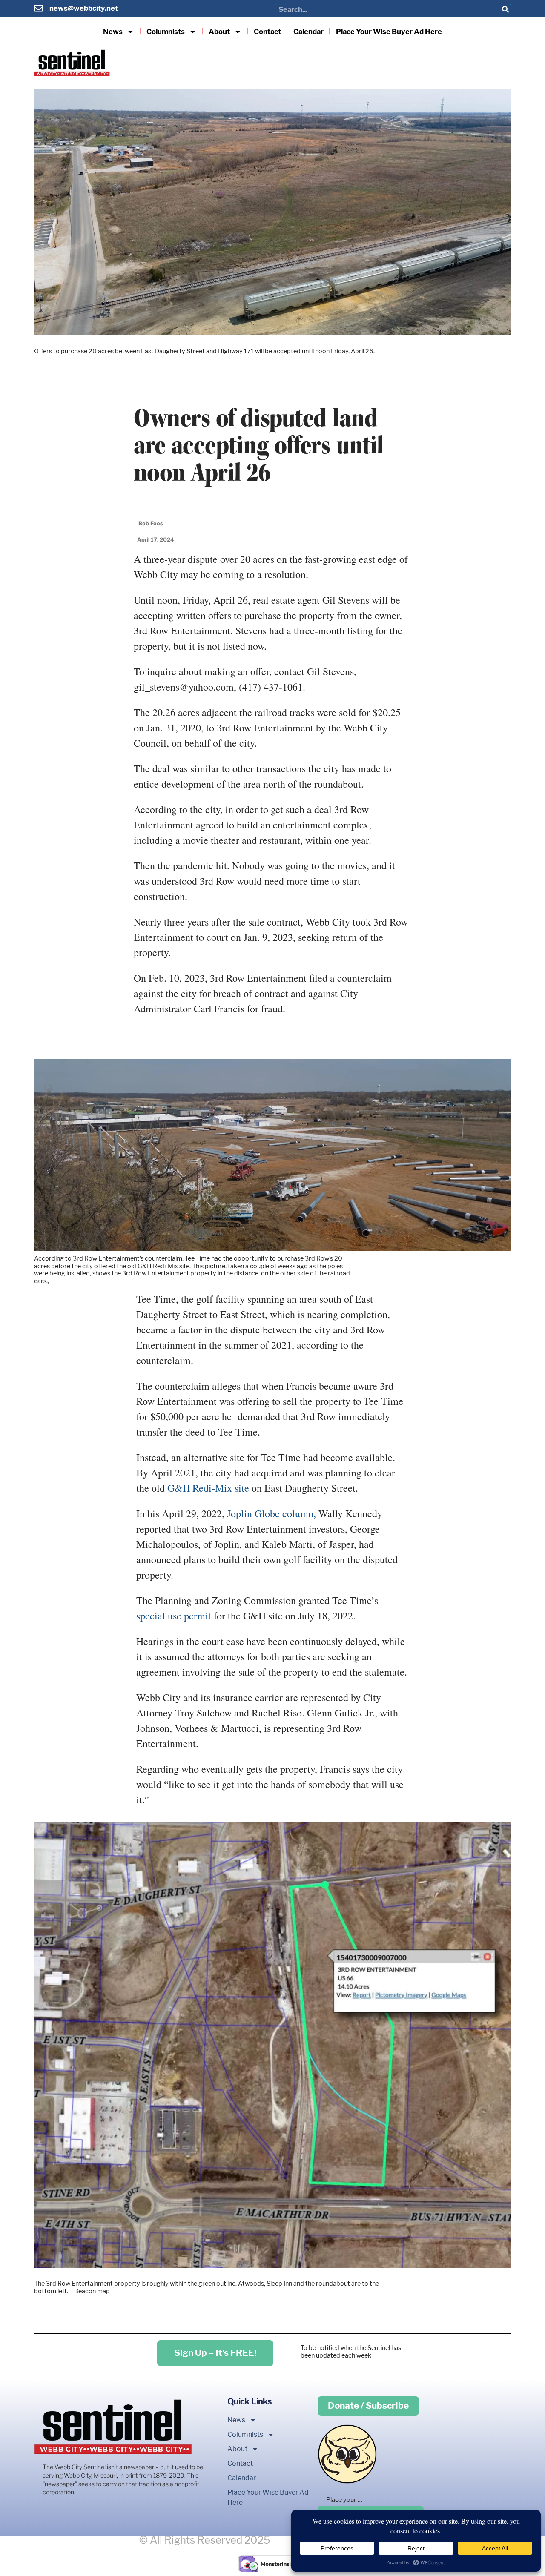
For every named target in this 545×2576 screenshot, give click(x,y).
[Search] (505, 9)
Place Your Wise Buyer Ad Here (389, 32)
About (219, 32)
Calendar (308, 32)
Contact (267, 32)
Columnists (166, 32)
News (113, 32)
